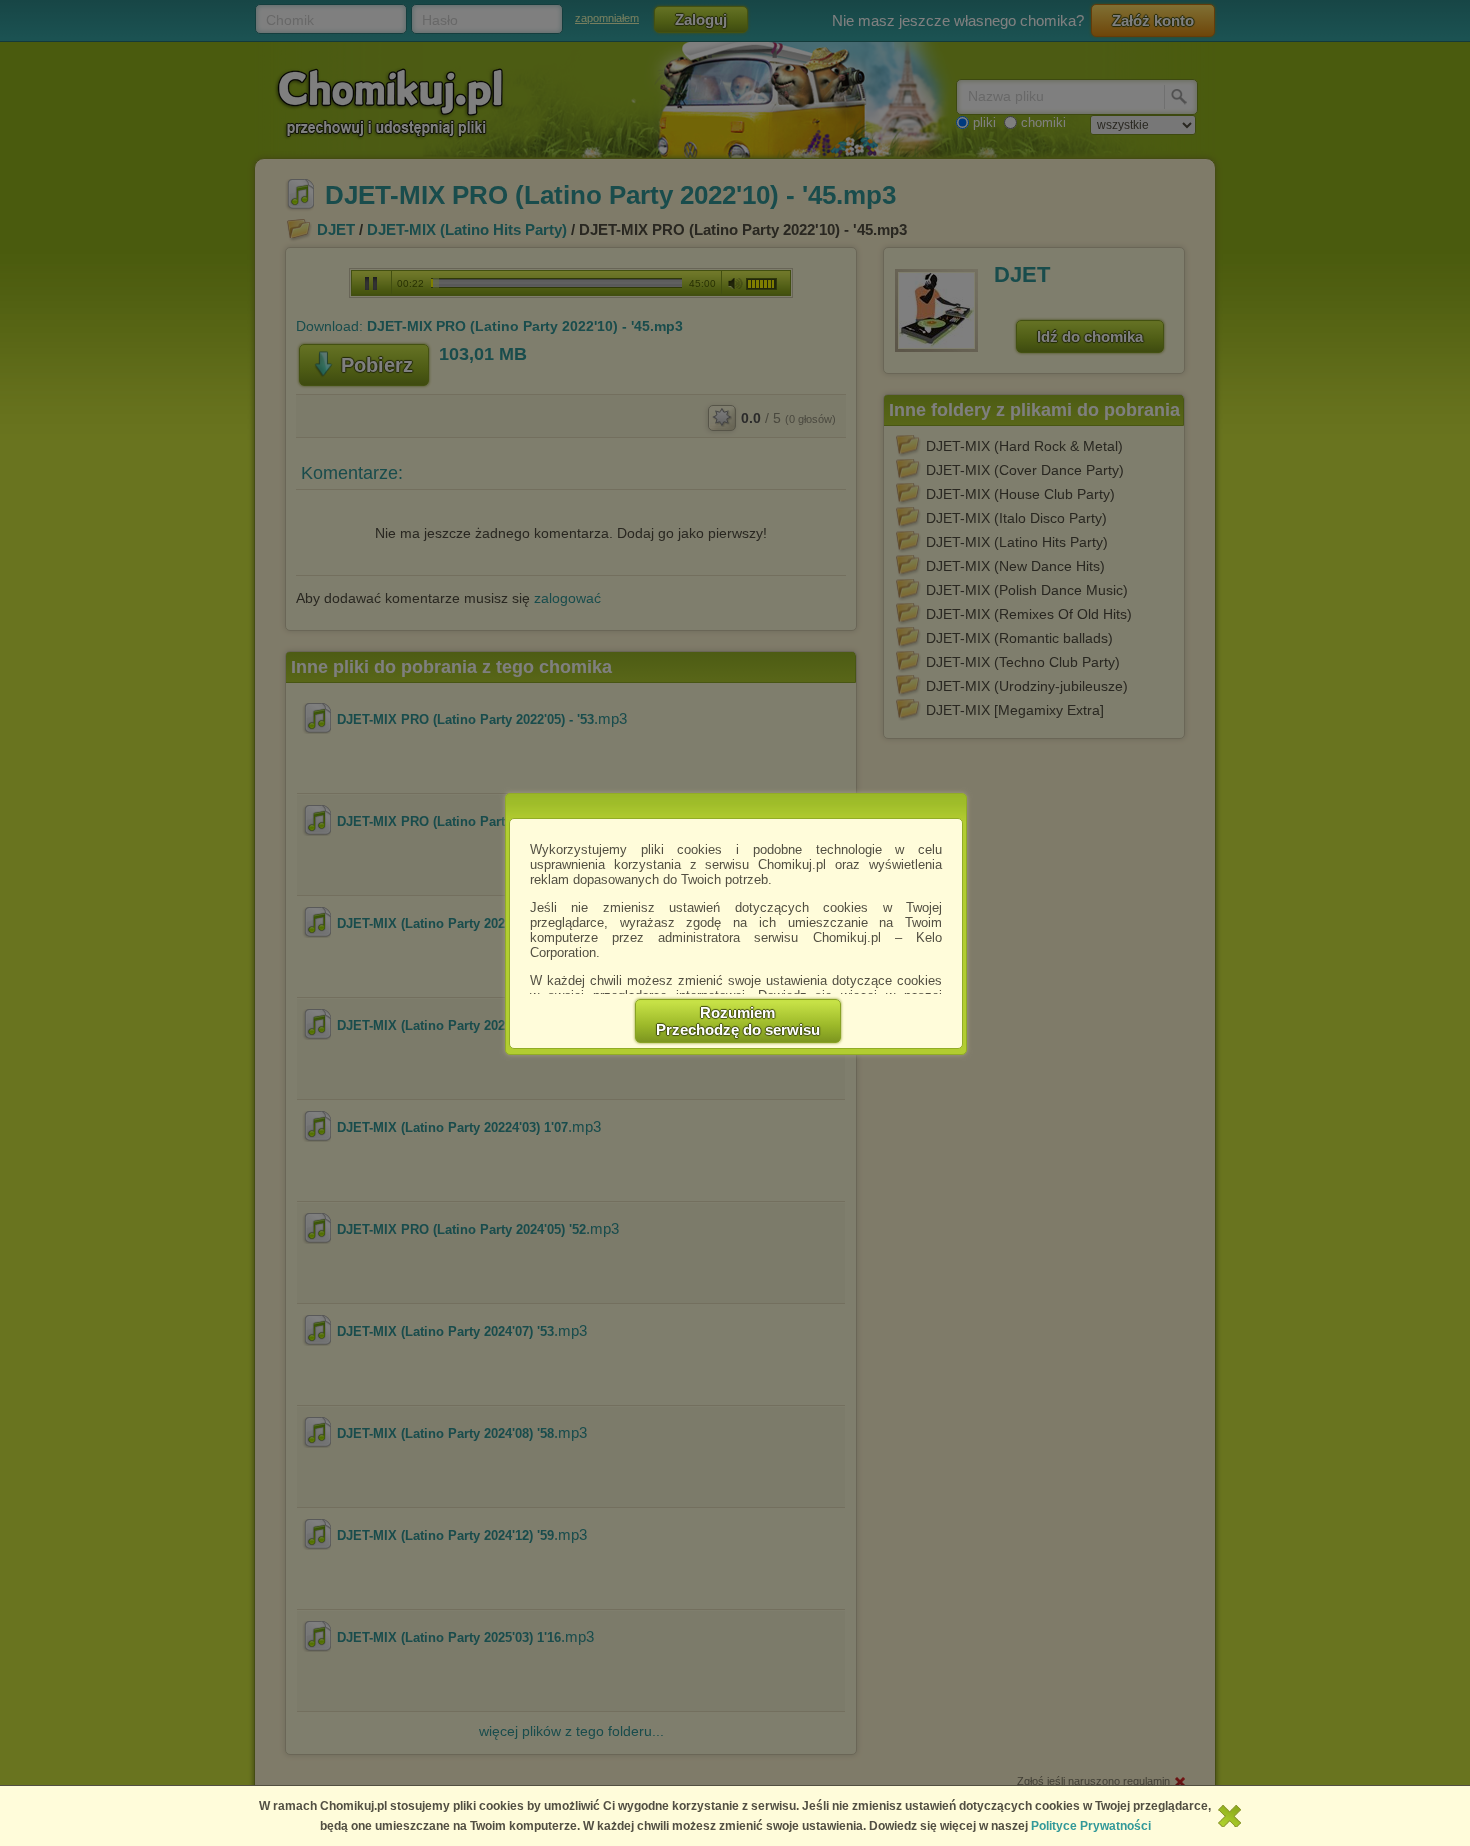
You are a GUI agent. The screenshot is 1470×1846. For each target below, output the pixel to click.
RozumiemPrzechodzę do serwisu (738, 1021)
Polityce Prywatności (1091, 1826)
